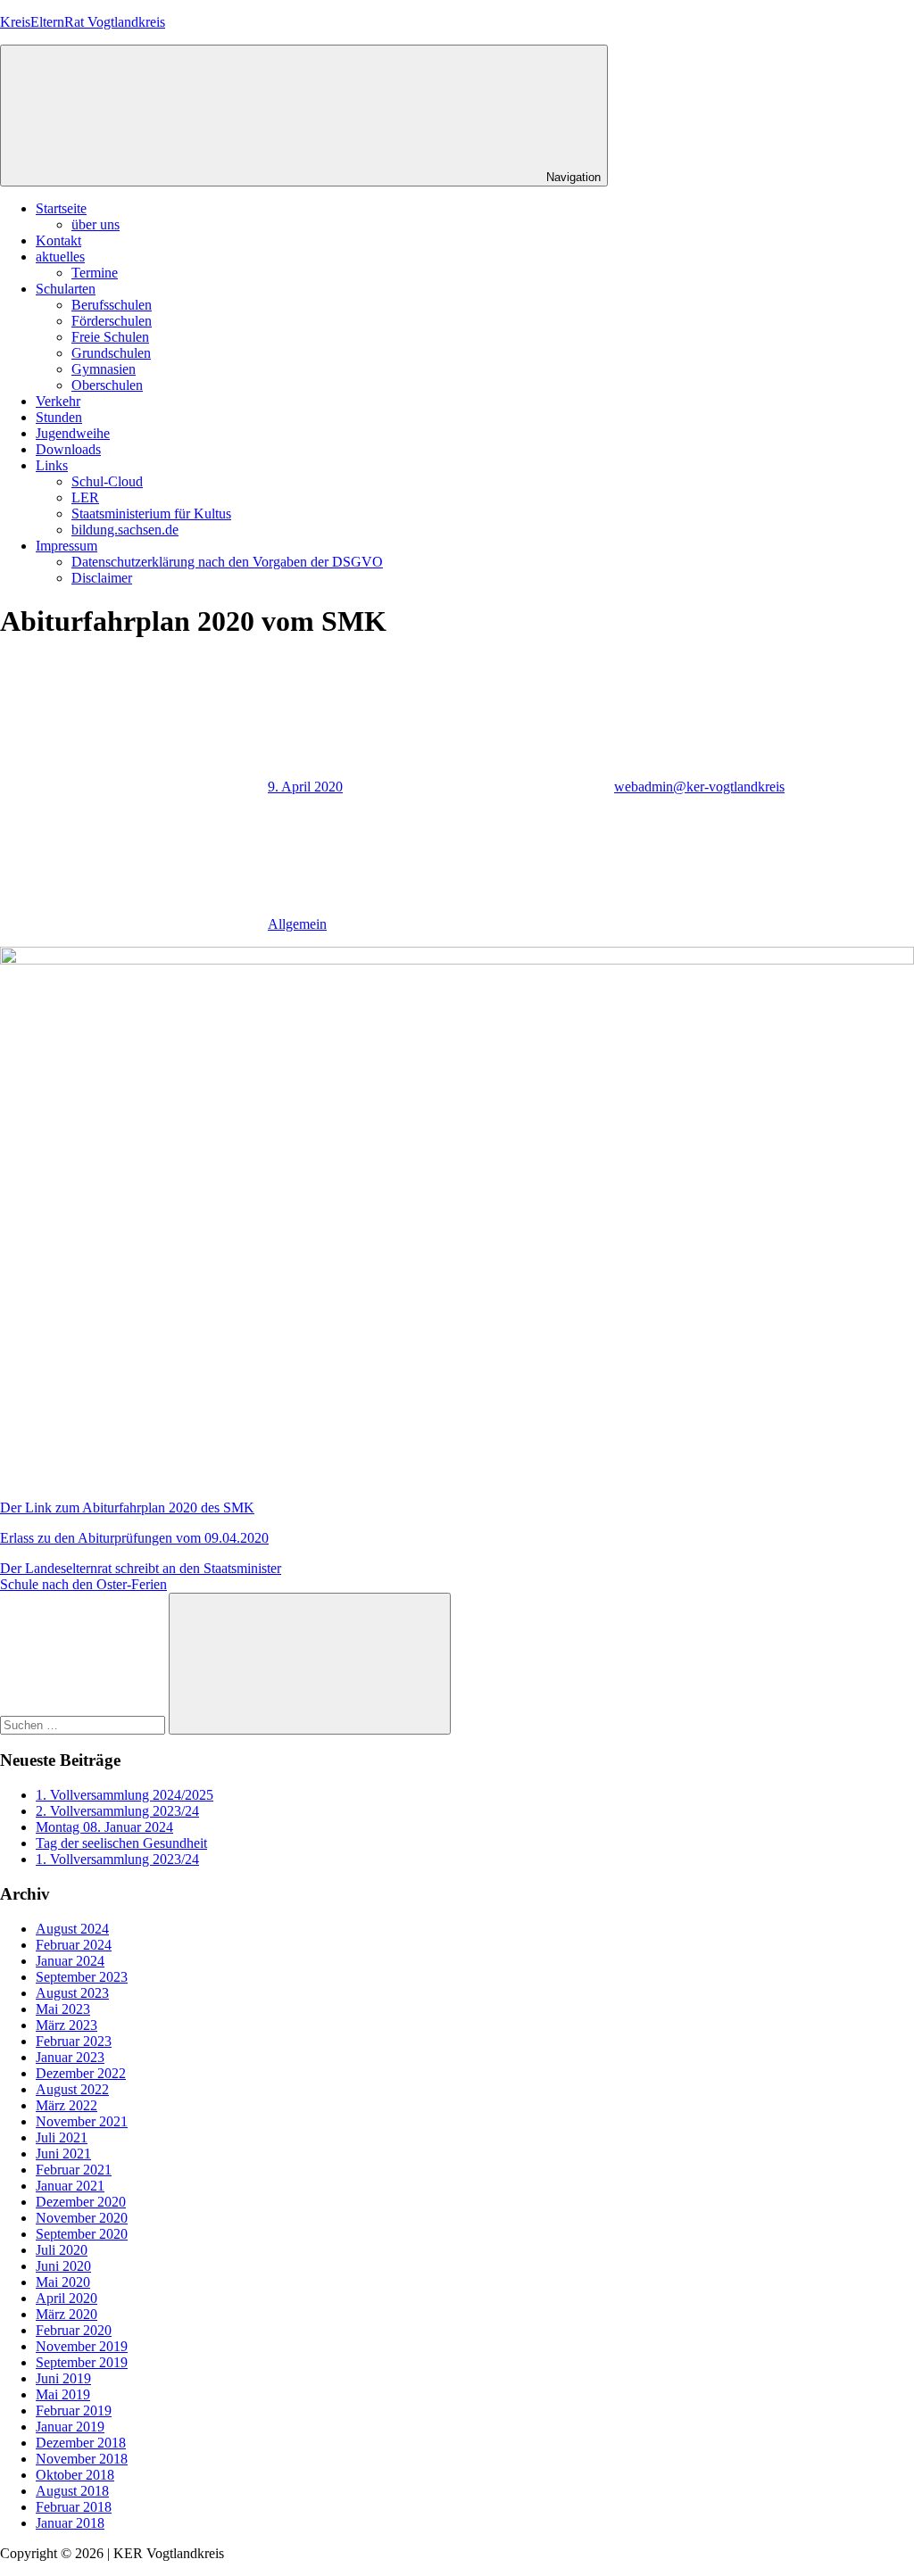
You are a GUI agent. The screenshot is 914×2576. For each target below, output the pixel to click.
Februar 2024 (74, 1945)
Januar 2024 (70, 1961)
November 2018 (82, 2459)
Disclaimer (102, 578)
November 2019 (82, 2346)
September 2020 (82, 2234)
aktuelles (60, 257)
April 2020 (66, 2298)
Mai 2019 (63, 2394)
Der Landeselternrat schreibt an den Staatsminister (141, 1568)
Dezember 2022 (81, 2073)
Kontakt (58, 240)
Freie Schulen (110, 337)
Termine (95, 273)
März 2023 (66, 2025)
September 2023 (82, 1977)
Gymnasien (104, 369)
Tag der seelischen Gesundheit (121, 1843)
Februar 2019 (74, 2410)
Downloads (68, 449)
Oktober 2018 (75, 2475)
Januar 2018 (70, 2523)
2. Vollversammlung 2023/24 (117, 1811)
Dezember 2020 (81, 2202)
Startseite (61, 208)
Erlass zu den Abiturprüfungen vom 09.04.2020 (134, 1538)
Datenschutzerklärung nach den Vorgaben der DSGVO (227, 562)
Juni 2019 (63, 2378)
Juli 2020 (62, 2250)
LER (85, 497)
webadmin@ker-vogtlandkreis (699, 787)
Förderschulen (112, 321)
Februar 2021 (74, 2170)
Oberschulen (107, 385)
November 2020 (82, 2218)
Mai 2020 (63, 2282)
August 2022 (72, 2089)
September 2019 (82, 2362)
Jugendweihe (73, 433)
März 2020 (66, 2314)
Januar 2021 (70, 2186)
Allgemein (297, 924)
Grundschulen (111, 353)
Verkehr (58, 401)
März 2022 (66, 2105)
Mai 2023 (63, 2009)
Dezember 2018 (81, 2443)
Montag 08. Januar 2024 (104, 1827)
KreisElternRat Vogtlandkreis (83, 22)
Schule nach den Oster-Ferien (83, 1584)
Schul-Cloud (107, 481)
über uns (96, 224)
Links (52, 465)
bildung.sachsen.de (125, 530)
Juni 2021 (63, 2154)
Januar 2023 (70, 2057)
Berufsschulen (112, 305)
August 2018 (72, 2491)
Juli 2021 (62, 2137)
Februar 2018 (74, 2507)
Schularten (66, 289)
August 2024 (72, 1929)
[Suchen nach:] (84, 1724)
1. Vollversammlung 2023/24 (117, 1859)
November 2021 (82, 2121)
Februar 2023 (74, 2041)
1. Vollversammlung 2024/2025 (125, 1795)
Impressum (66, 546)
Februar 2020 (74, 2330)
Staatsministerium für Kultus (151, 514)
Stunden (59, 417)
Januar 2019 (70, 2427)
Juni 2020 (63, 2266)
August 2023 (72, 1993)
